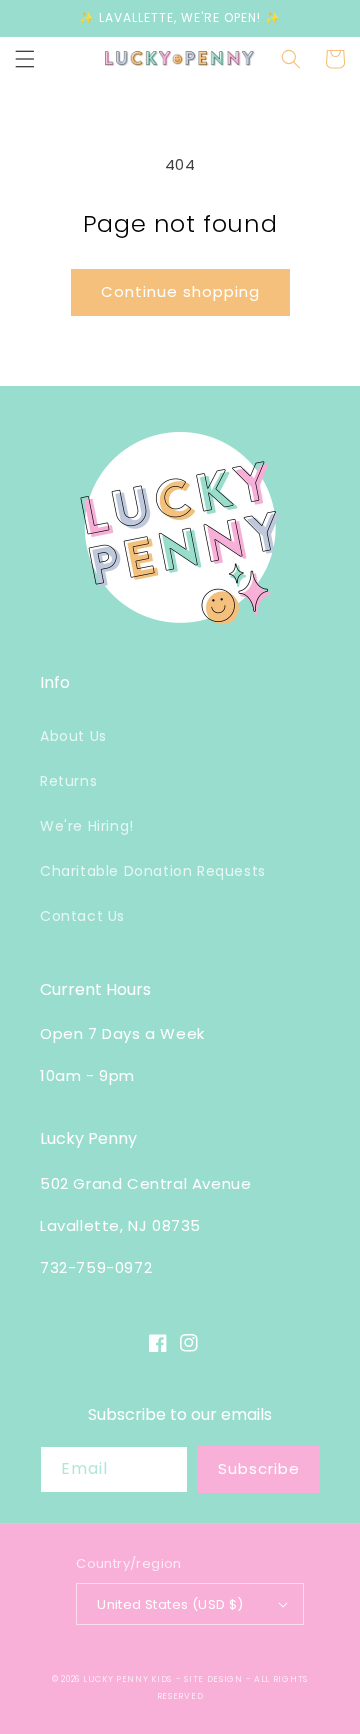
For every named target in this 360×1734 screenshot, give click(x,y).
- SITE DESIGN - (215, 1679)
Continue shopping (180, 291)
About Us (73, 736)
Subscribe (259, 1468)
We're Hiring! (87, 826)
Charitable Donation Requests (153, 871)
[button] (25, 59)
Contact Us (82, 916)
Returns (68, 781)
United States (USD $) (170, 1604)
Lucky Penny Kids (127, 1679)
